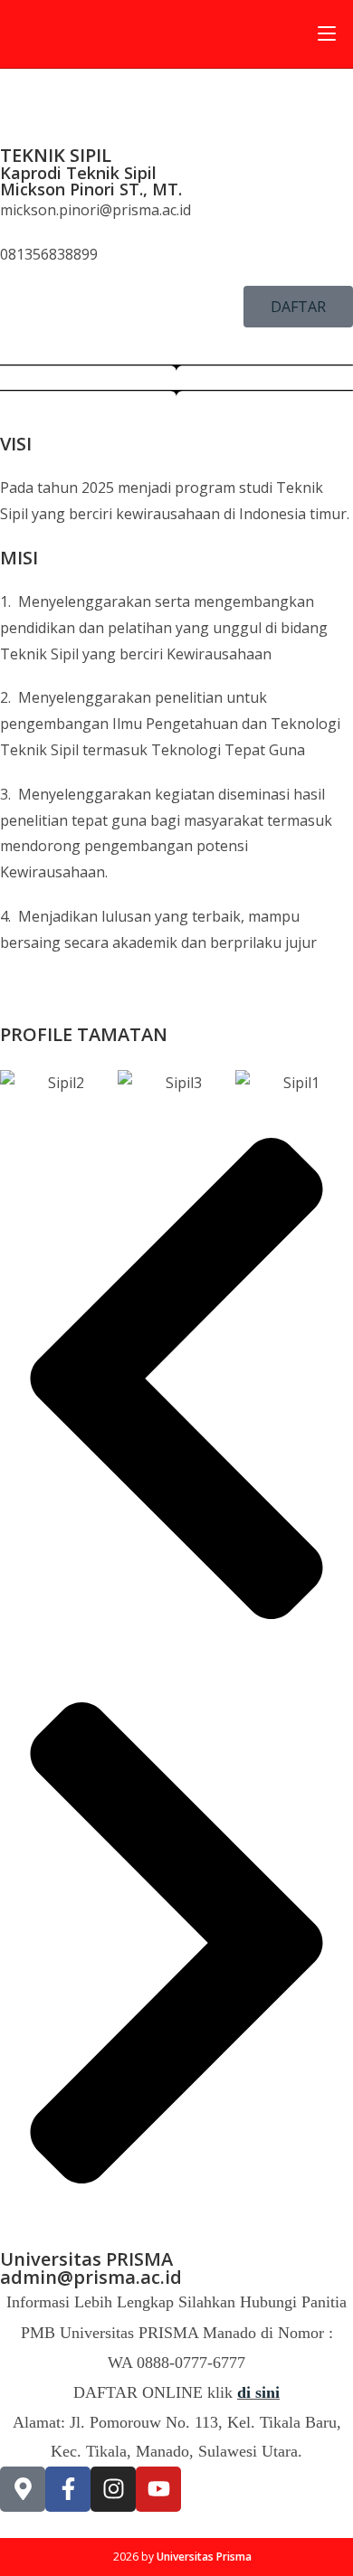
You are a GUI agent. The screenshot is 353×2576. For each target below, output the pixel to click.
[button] (176, 1378)
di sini (258, 2392)
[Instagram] (113, 2489)
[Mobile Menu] (327, 34)
